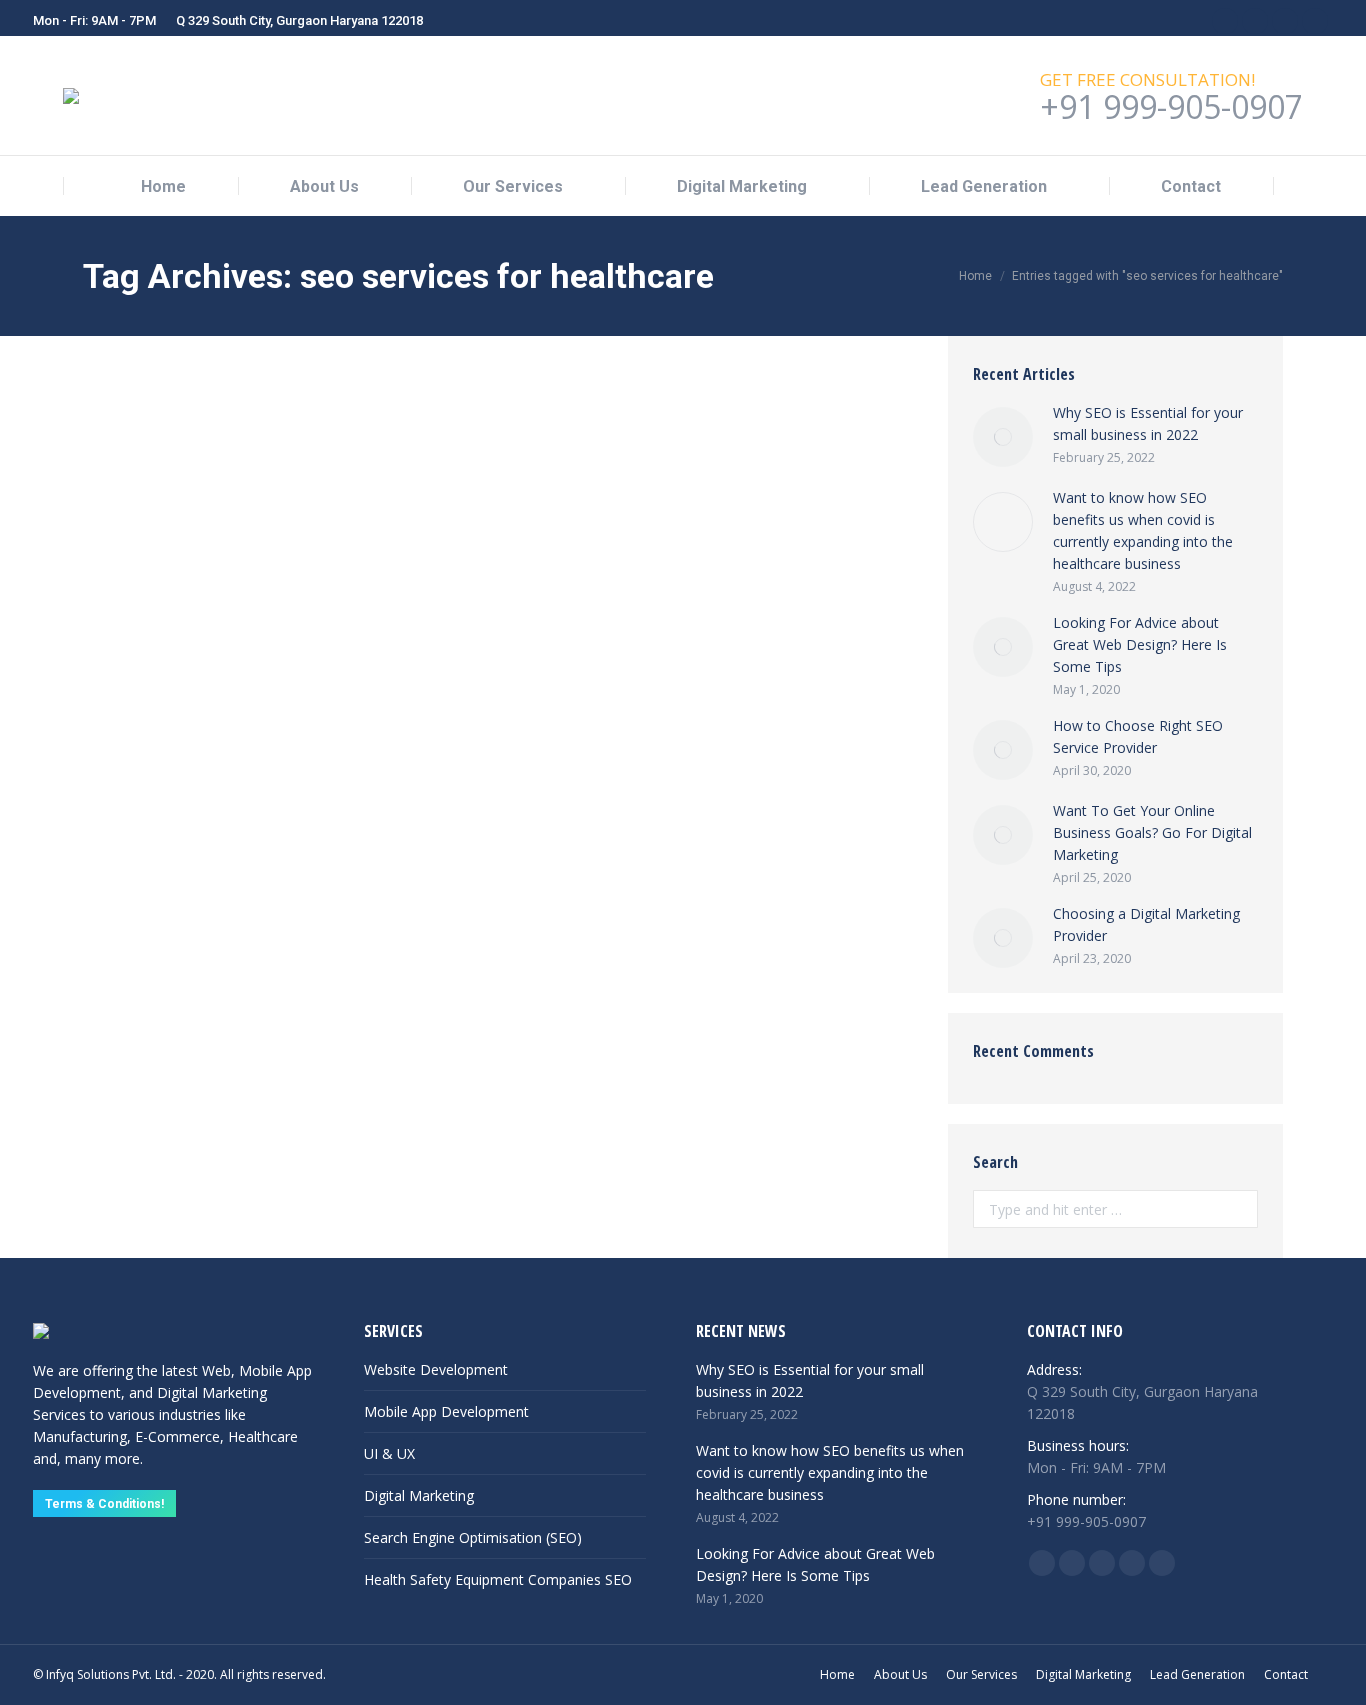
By (329, 435)
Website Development (436, 1369)
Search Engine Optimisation (185, 435)
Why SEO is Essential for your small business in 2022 (1148, 423)
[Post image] (1003, 437)
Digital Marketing (419, 1495)
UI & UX (389, 1453)
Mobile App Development (446, 1411)
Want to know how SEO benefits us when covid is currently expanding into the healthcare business (473, 385)
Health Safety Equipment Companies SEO (498, 1579)
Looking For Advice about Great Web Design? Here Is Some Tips (1140, 644)
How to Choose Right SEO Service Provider (1138, 736)
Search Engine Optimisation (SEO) (473, 1537)
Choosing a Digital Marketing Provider (1146, 924)
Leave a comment (543, 435)
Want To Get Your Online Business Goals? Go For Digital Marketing (1152, 832)
